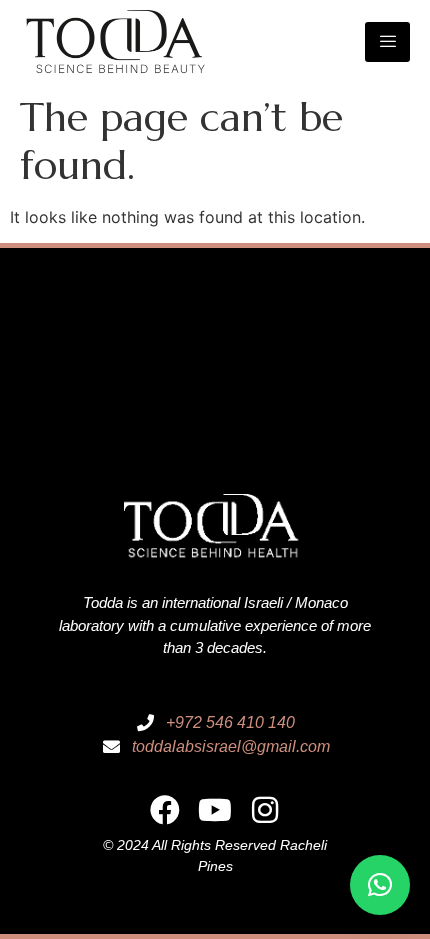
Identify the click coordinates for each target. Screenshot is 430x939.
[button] (380, 885)
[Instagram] (265, 810)
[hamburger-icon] (387, 42)
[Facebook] (165, 810)
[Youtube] (215, 810)
